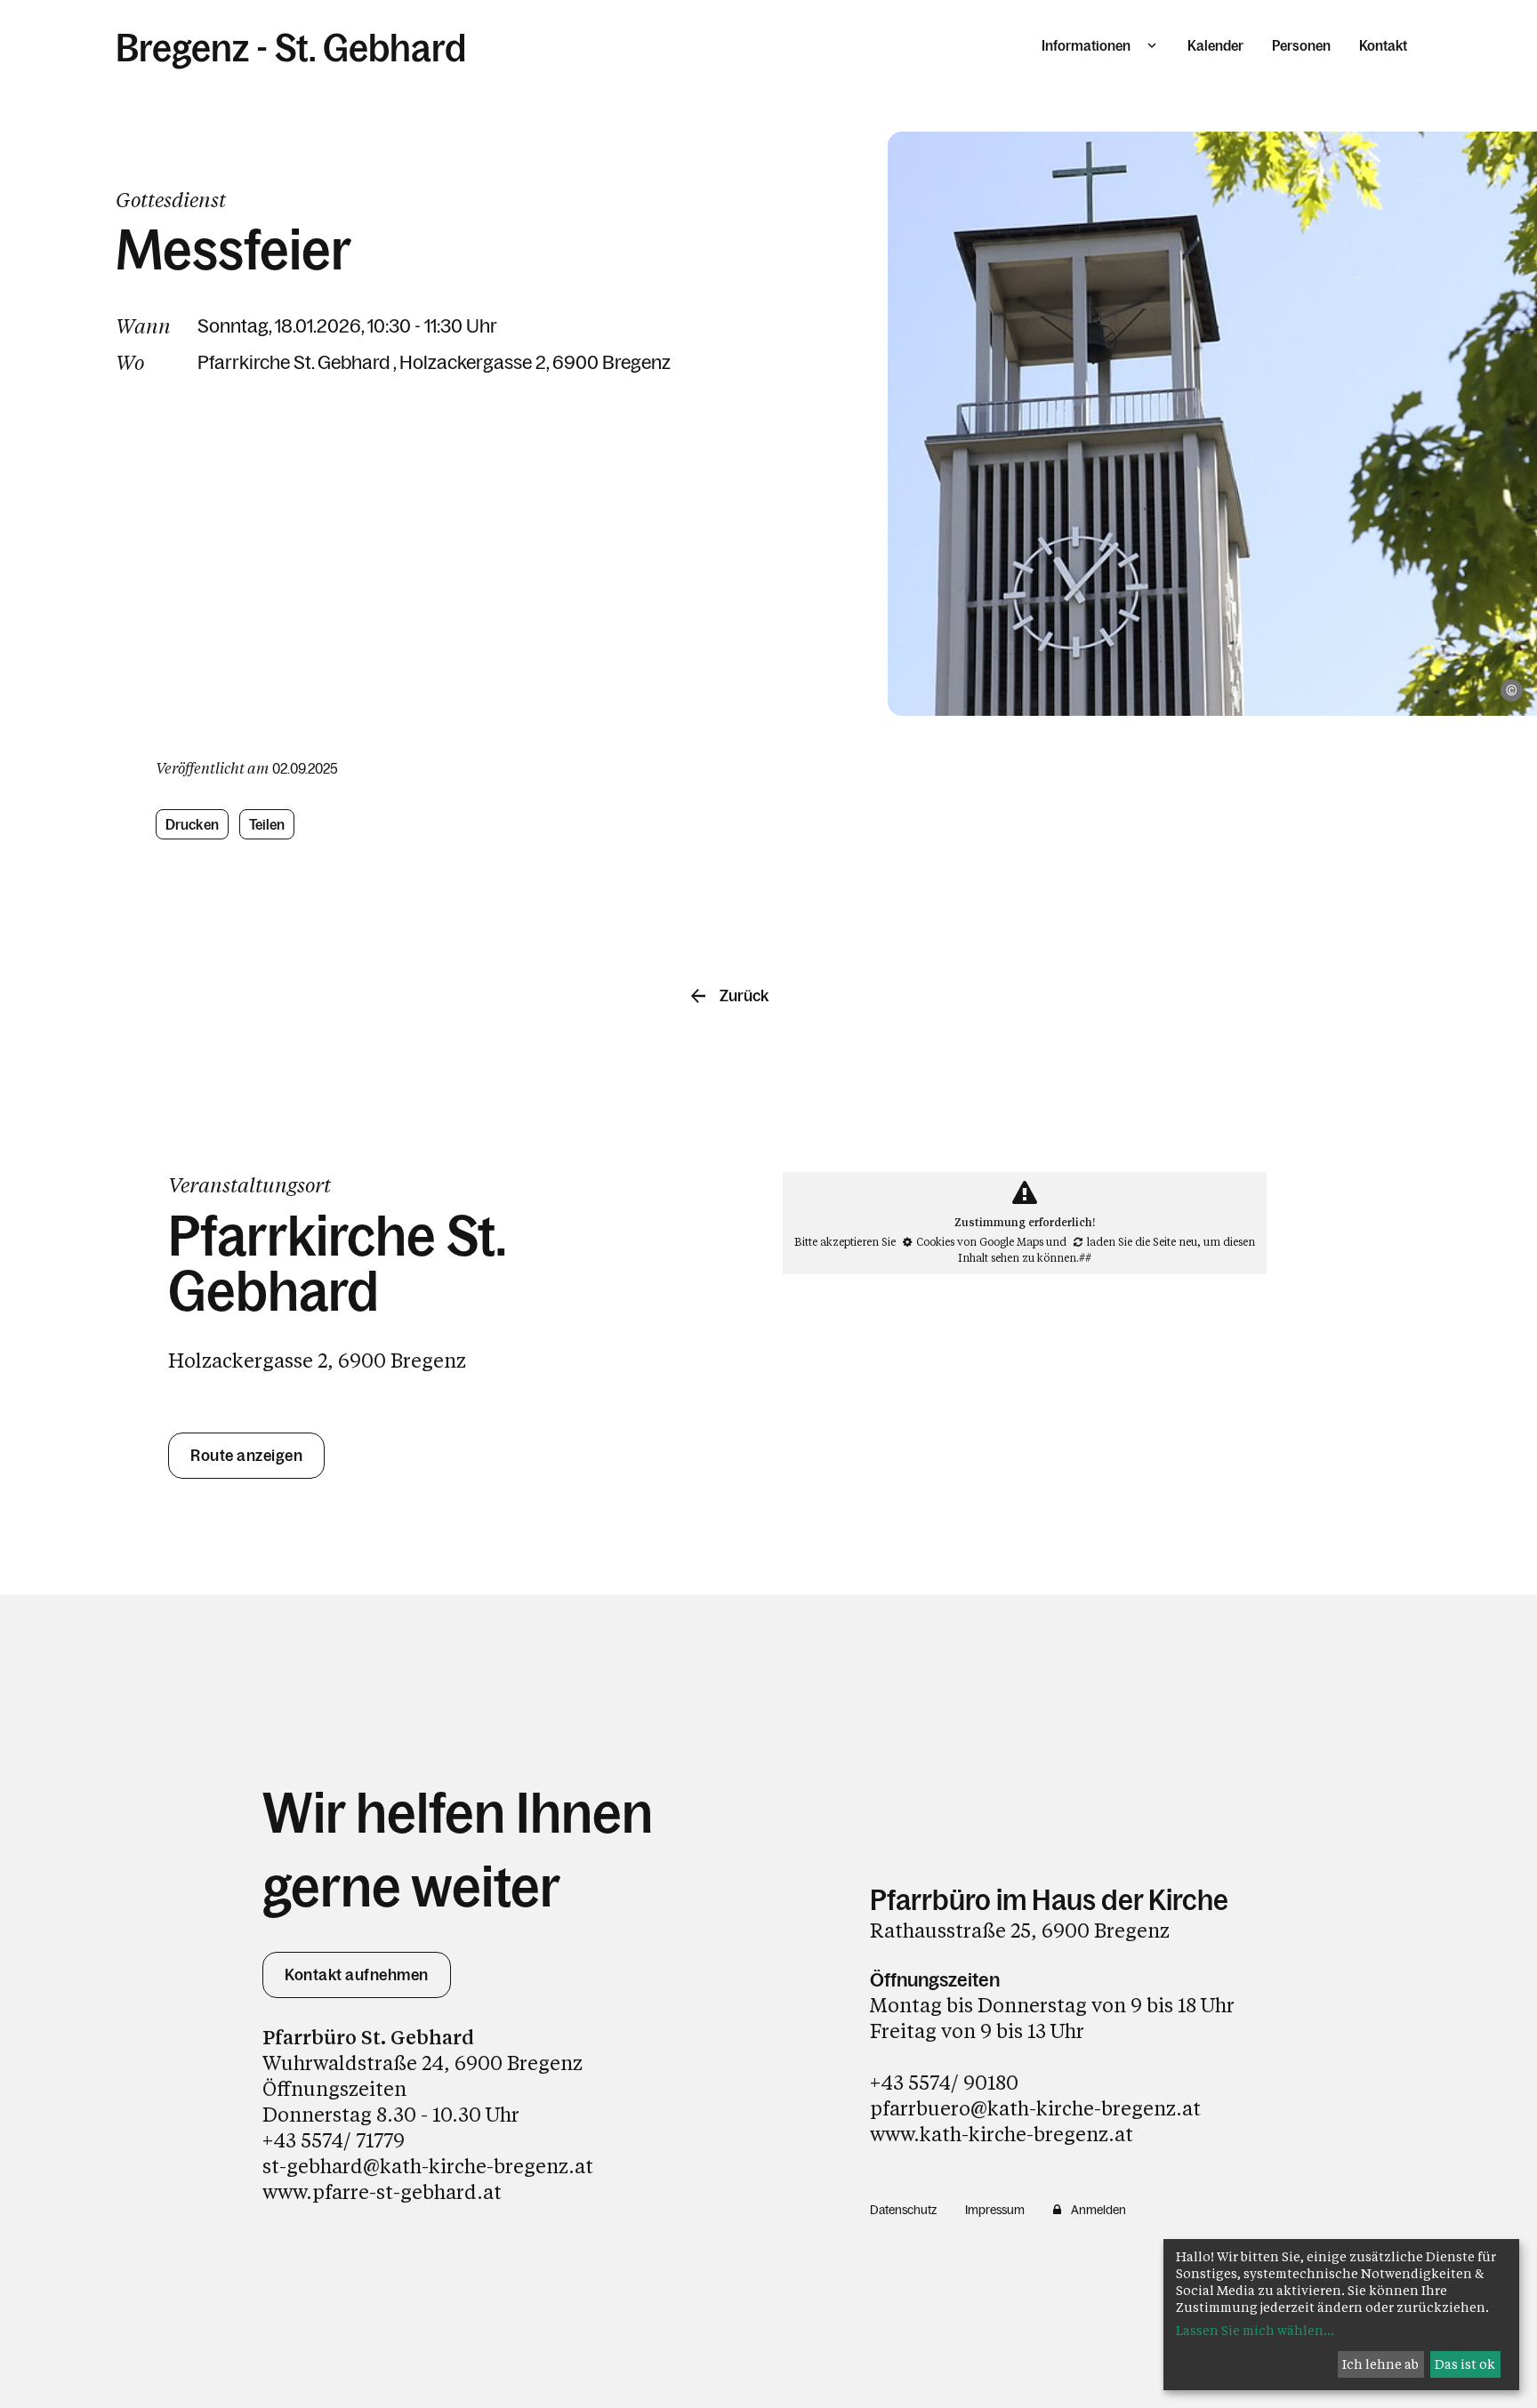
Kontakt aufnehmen (357, 1975)
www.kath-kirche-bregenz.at (1002, 2134)
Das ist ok (1465, 2364)
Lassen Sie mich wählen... (1255, 2330)
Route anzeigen (246, 1456)
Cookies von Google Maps (980, 1241)
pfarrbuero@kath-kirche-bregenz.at (1035, 2108)
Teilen (267, 824)
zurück (744, 996)
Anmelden (1098, 2210)
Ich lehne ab (1380, 2364)
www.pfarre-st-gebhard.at (382, 2191)
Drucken (192, 824)
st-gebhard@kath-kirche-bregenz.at (428, 2166)
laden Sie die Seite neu (1142, 1241)
